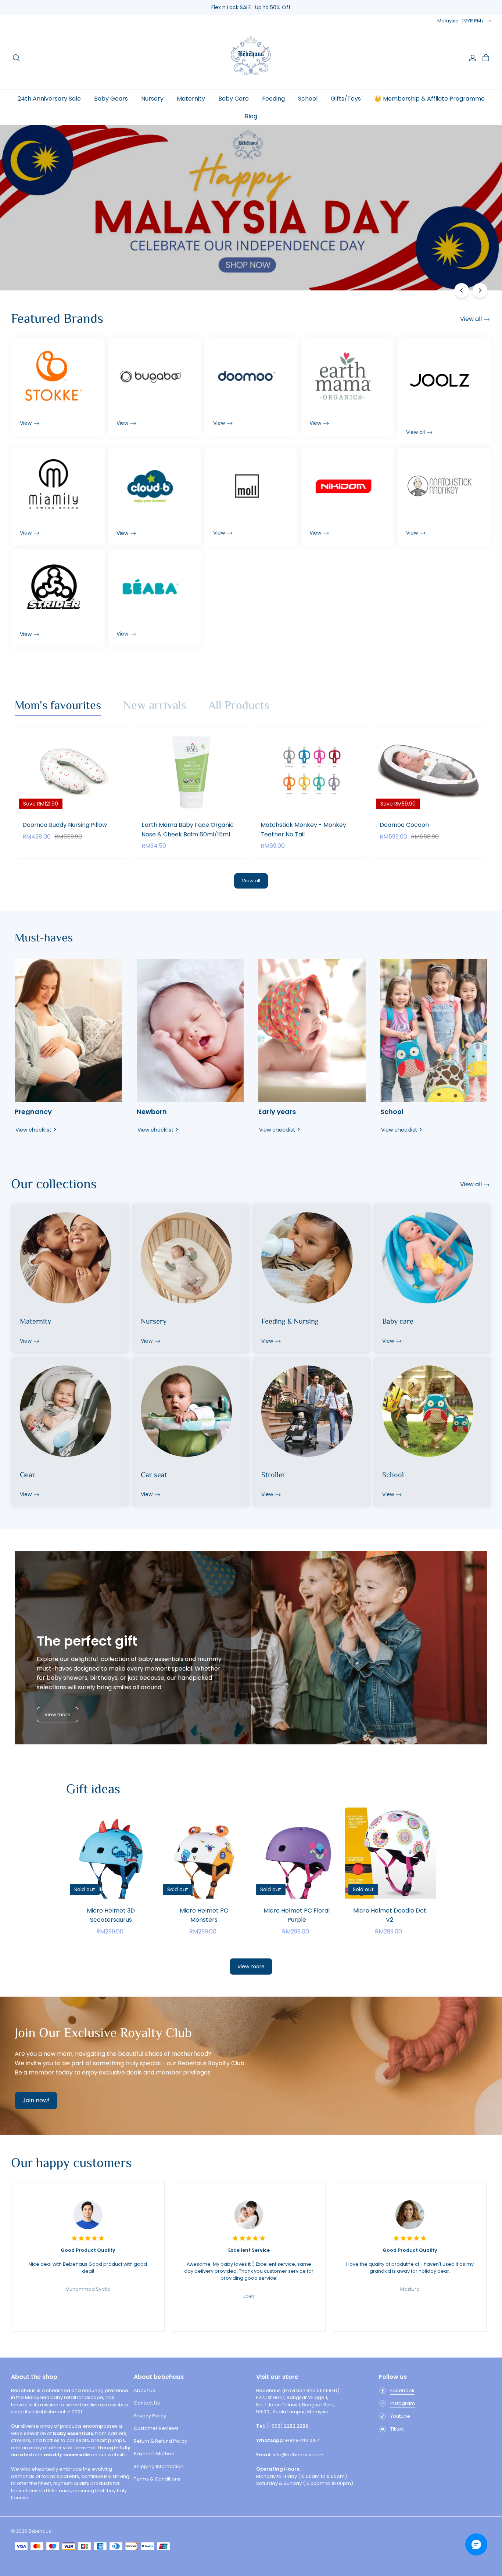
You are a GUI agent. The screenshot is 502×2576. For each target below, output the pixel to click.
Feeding (273, 99)
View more (58, 1714)
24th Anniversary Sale (49, 99)
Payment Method (154, 2454)
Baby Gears (111, 99)
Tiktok (397, 2429)
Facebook (402, 2390)
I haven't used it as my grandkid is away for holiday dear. (410, 2261)
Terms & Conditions (157, 2479)
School (308, 99)
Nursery (152, 99)
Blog (251, 116)
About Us (144, 2390)
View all (251, 881)
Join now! (36, 2100)
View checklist (33, 1130)
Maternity (191, 99)
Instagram (403, 2403)
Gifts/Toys (346, 99)
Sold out (112, 1910)
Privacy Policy (150, 2416)
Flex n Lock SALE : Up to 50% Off (251, 7)
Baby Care (234, 99)
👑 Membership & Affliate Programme (429, 99)
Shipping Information (159, 2466)
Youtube (400, 2416)
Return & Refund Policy (160, 2441)
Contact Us (147, 2403)
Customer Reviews (156, 2428)
